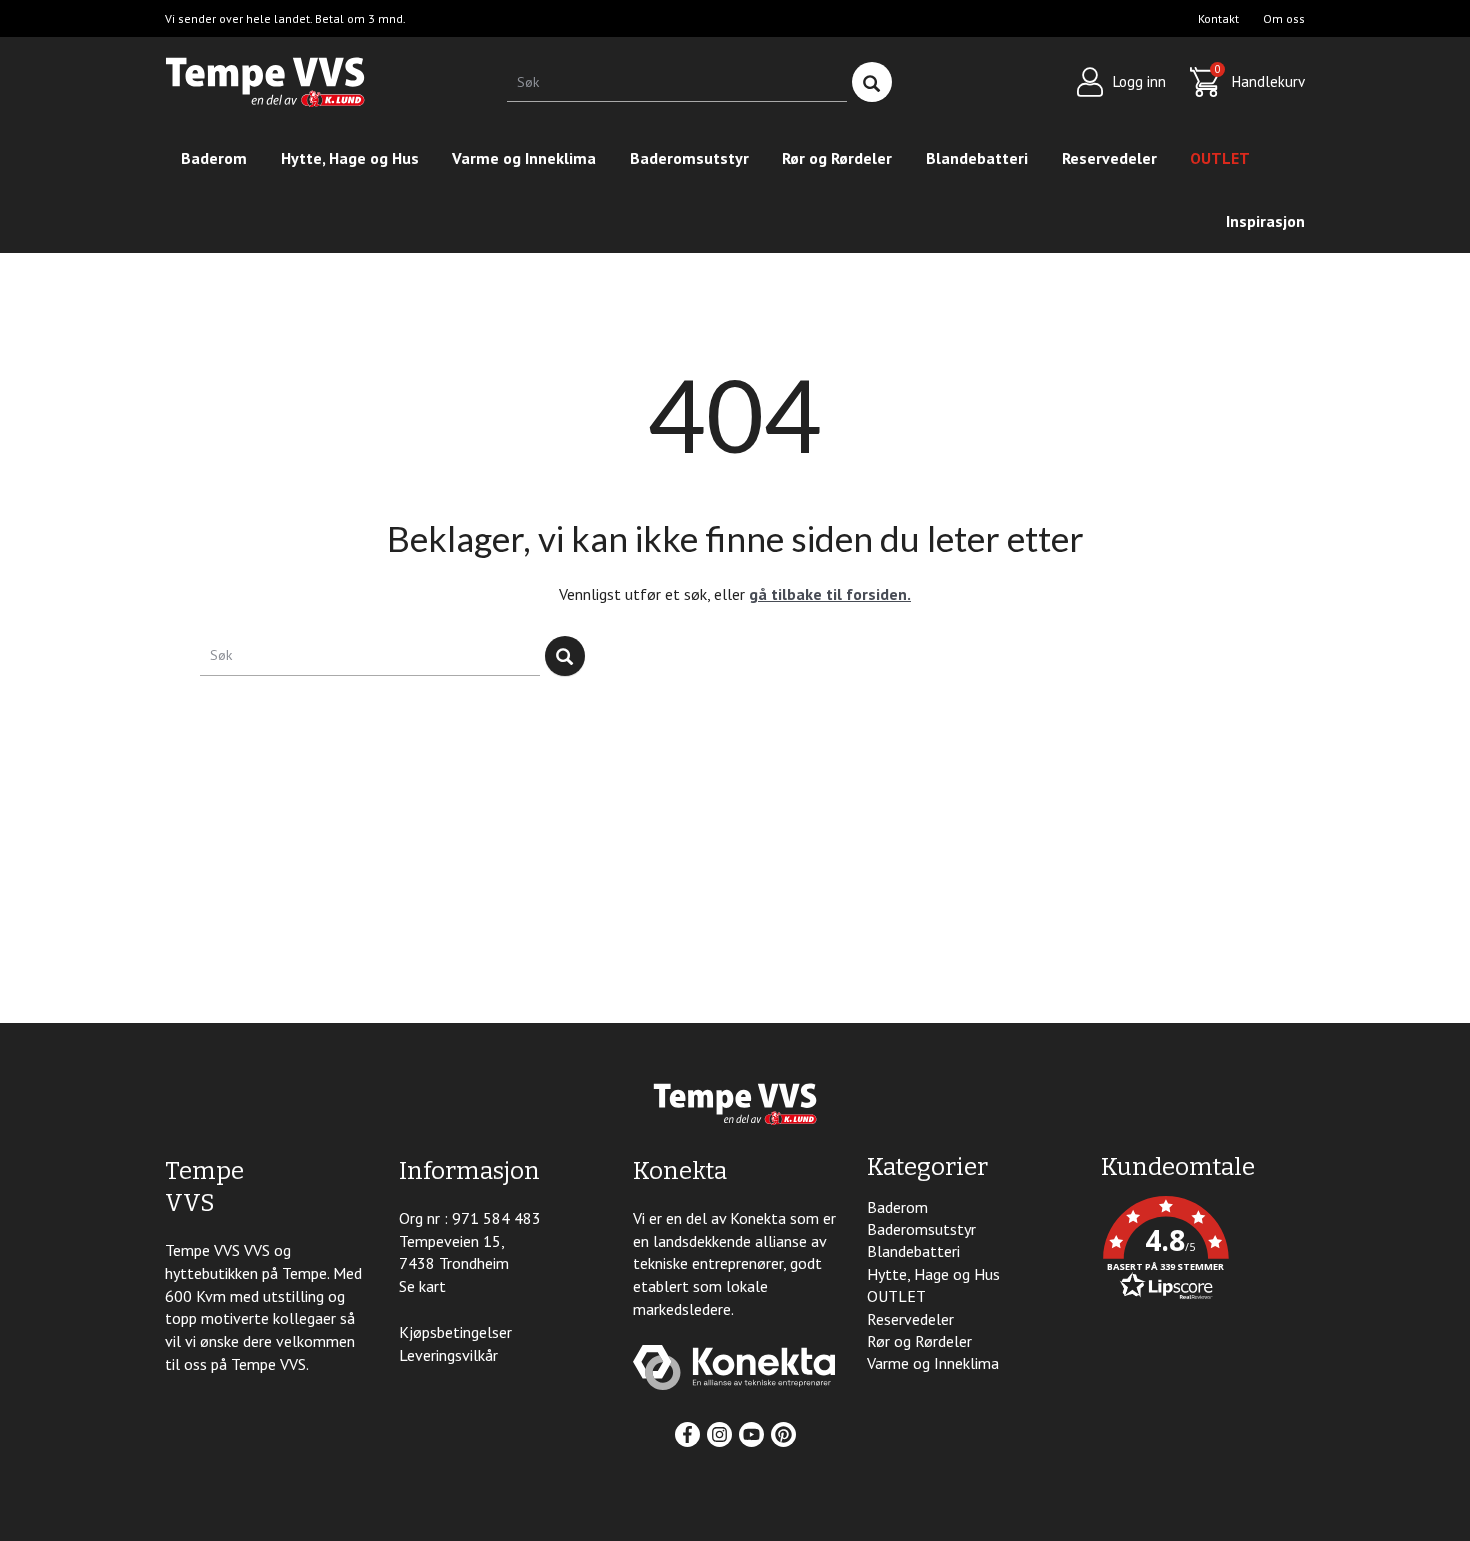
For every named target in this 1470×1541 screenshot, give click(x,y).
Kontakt (1218, 18)
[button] (1203, 1251)
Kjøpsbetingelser (455, 1332)
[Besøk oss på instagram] (719, 1434)
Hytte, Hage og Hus (350, 158)
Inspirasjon (1265, 221)
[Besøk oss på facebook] (687, 1434)
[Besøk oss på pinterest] (783, 1434)
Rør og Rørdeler (837, 158)
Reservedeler (1109, 158)
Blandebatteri (977, 158)
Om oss (1284, 18)
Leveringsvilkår (448, 1355)
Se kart (422, 1286)
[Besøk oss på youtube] (751, 1434)
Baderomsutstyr (689, 158)
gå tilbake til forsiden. (830, 594)
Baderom (214, 158)
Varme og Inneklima (524, 158)
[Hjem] (265, 82)
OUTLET (1220, 158)
